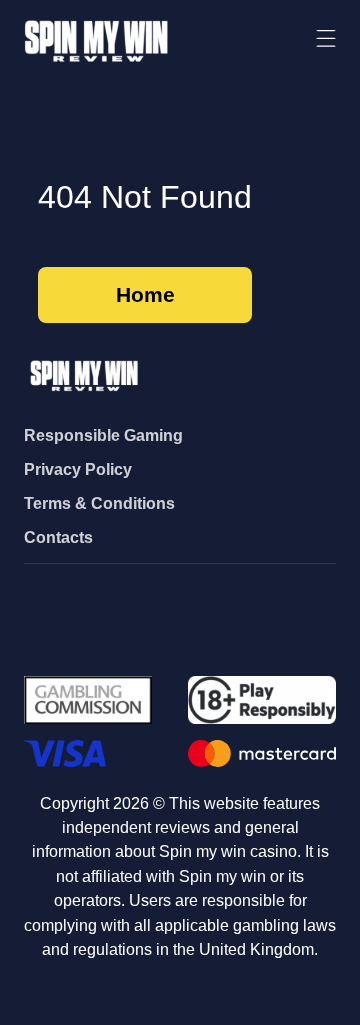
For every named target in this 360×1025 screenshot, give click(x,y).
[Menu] (326, 39)
